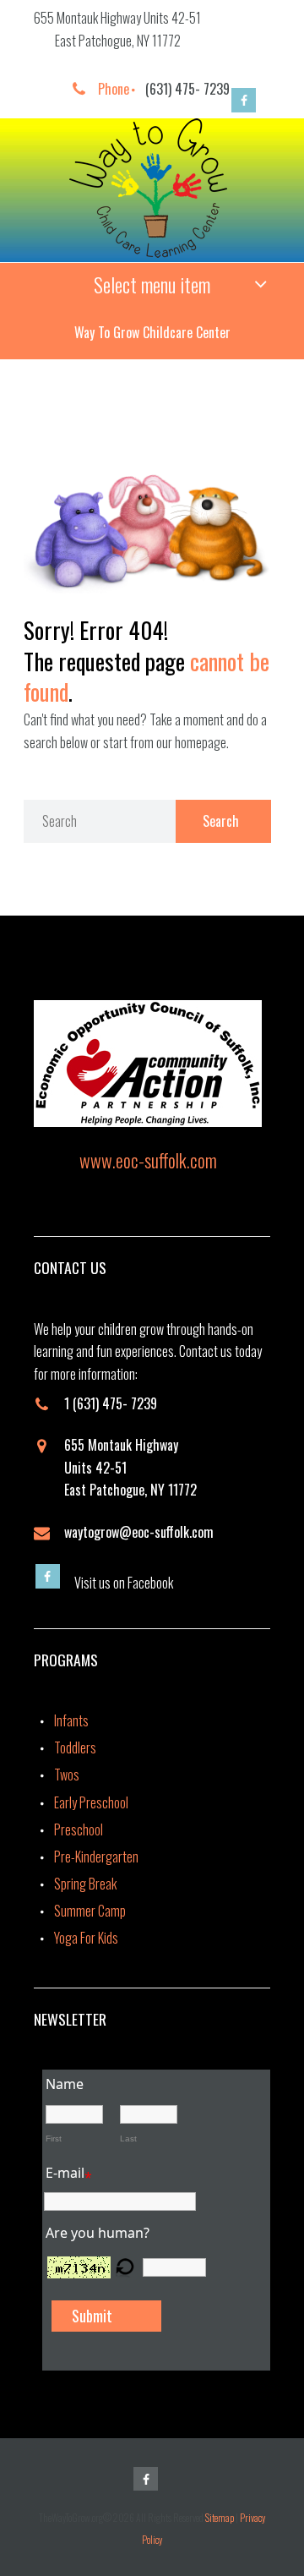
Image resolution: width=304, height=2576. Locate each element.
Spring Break (85, 1884)
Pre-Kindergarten (96, 1857)
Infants (71, 1720)
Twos (67, 1775)
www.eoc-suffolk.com (148, 1160)
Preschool (79, 1829)
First (54, 2138)
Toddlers (75, 1747)
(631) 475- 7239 (187, 89)
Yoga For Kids (86, 1938)
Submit (92, 2316)
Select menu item (152, 284)
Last (128, 2138)
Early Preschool (91, 1802)
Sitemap (220, 2517)
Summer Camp (90, 1911)
